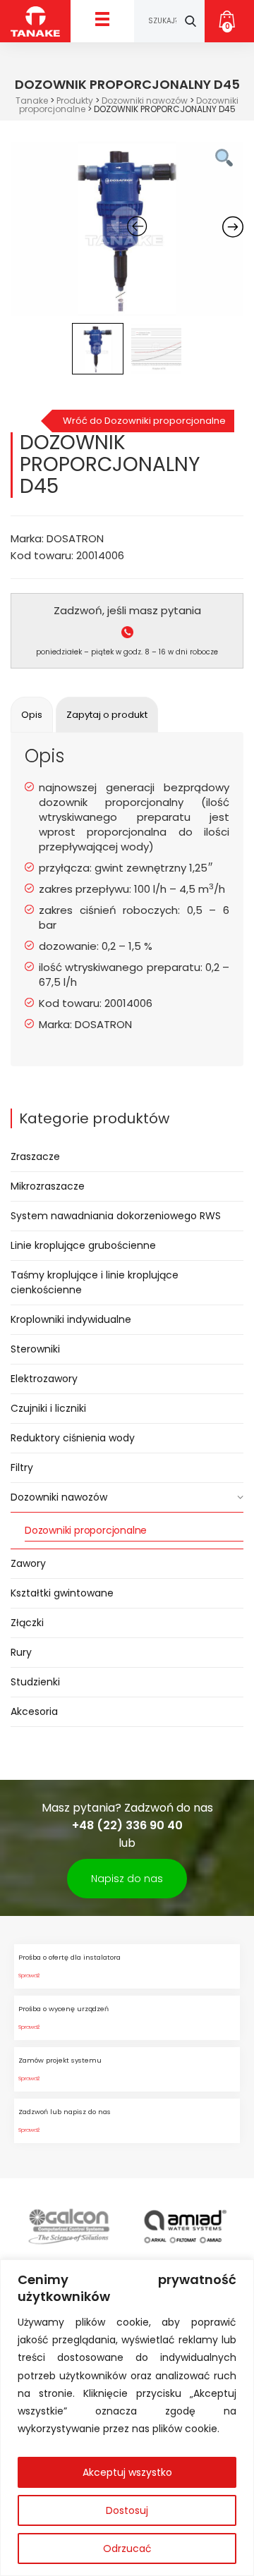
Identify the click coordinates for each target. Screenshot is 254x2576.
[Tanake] (35, 21)
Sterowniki (35, 1349)
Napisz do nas (127, 1879)
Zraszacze (35, 1156)
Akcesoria (34, 1711)
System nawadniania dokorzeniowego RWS (116, 1216)
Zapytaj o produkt (107, 715)
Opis (32, 715)
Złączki (27, 1623)
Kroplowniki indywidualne (71, 1319)
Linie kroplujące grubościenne (83, 1245)
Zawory (28, 1563)
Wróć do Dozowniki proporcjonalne (144, 421)
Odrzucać (127, 2548)
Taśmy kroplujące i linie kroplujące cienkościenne (95, 1282)
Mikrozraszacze (48, 1186)
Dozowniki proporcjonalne (86, 1530)
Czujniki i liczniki (48, 1408)
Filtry (22, 1467)
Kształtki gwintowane (62, 1593)
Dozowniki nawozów (59, 1497)
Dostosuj (127, 2510)
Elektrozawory (44, 1379)
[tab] (32, 715)
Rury (21, 1652)
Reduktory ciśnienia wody (73, 1438)
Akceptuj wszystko (127, 2472)
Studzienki (35, 1682)
